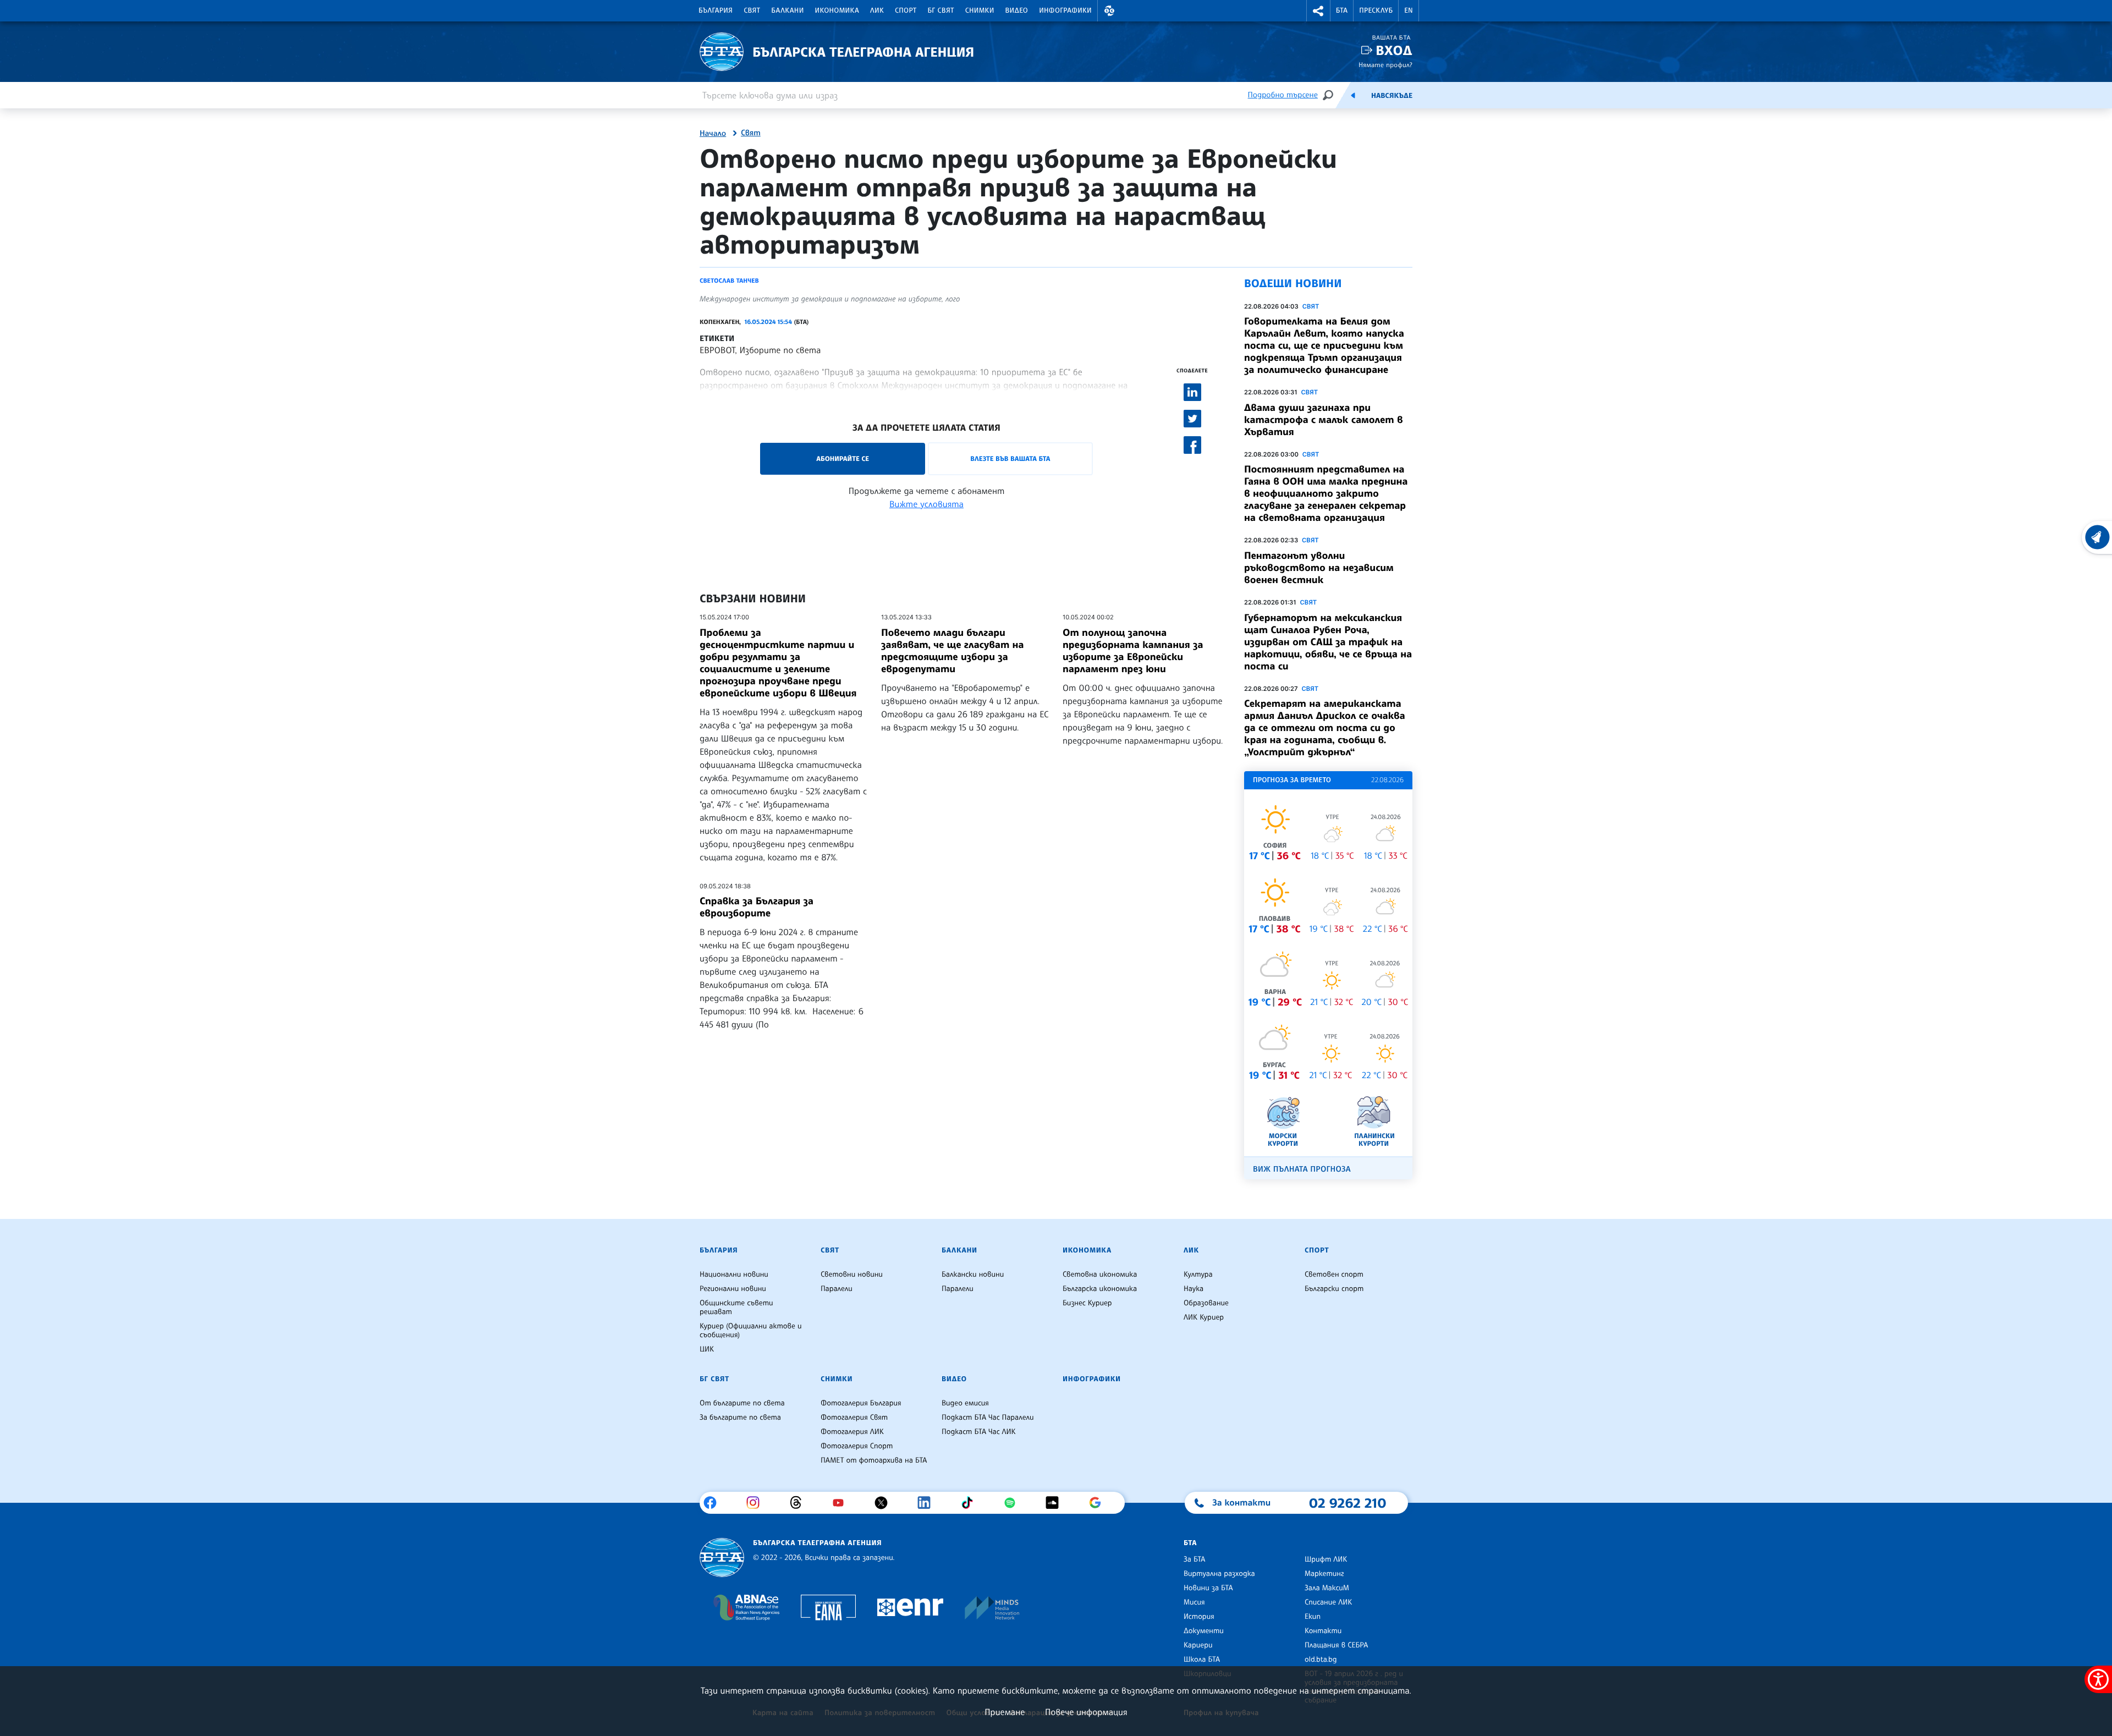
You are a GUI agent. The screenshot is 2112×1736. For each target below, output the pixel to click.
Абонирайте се (843, 458)
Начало (713, 134)
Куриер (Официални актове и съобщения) (751, 1331)
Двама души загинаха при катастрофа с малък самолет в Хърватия (1324, 420)
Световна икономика (1100, 1274)
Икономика (837, 10)
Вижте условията (926, 504)
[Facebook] (714, 1503)
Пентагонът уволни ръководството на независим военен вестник (1319, 568)
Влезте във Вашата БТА (1010, 458)
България (716, 10)
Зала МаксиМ (1327, 1588)
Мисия (1194, 1602)
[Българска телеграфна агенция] (722, 1558)
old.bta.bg (1321, 1660)
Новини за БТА (1208, 1588)
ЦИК (707, 1349)
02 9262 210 (1347, 1503)
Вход (1394, 50)
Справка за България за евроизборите (757, 907)
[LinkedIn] (928, 1503)
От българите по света (742, 1403)
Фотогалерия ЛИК (852, 1432)
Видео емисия (965, 1403)
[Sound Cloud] (1056, 1503)
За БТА (1194, 1559)
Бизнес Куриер (1087, 1303)
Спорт (906, 10)
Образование (1206, 1303)
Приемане (1005, 1712)
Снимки (980, 10)
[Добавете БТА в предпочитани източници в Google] (1099, 1503)
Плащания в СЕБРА (1336, 1645)
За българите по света (740, 1418)
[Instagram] (757, 1503)
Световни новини (852, 1274)
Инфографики (1065, 10)
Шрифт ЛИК (1326, 1559)
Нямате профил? (1385, 65)
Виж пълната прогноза (1302, 1169)
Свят (752, 10)
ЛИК (877, 10)
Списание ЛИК (1328, 1602)
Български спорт (1334, 1289)
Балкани (787, 10)
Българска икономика (1100, 1289)
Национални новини (734, 1274)
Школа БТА (1202, 1660)
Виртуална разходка (1219, 1574)
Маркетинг (1324, 1574)
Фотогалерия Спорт (857, 1446)
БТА (1342, 10)
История (1199, 1617)
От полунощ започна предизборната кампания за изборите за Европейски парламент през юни (1133, 651)
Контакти (1323, 1631)
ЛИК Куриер (1204, 1317)
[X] (885, 1503)
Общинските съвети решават (736, 1308)
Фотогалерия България (861, 1403)
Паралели (837, 1289)
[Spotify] (1014, 1503)
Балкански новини (973, 1274)
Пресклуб (1376, 10)
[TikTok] (971, 1503)
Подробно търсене (1283, 95)
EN (1409, 10)
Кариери (1198, 1645)
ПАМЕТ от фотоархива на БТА (874, 1460)
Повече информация (1086, 1712)
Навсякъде (1392, 96)
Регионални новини (733, 1289)
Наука (1193, 1289)
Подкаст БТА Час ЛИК (979, 1432)
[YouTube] (842, 1503)
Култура (1198, 1274)
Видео (1017, 10)
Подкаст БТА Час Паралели (988, 1418)
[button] (1109, 11)
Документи (1204, 1631)
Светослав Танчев (729, 281)
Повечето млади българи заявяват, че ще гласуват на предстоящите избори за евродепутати (952, 651)
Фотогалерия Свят (854, 1418)
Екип (1313, 1617)
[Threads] (800, 1503)
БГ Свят (941, 10)
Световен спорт (1334, 1274)
